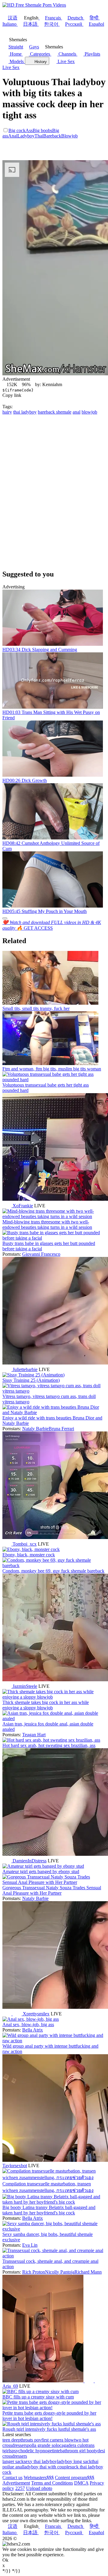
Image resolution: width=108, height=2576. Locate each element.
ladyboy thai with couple (46, 2467)
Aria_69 (10, 2386)
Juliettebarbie (25, 1369)
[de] (89, 2381)
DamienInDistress (30, 1861)
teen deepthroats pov (22, 2440)
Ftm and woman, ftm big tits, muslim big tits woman (52, 1069)
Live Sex (66, 61)
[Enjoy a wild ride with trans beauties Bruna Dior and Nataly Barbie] (54, 1412)
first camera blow (58, 2440)
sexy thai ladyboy (40, 2461)
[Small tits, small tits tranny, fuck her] (50, 1003)
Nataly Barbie (35, 1429)
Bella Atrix (33, 2030)
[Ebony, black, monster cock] (31, 1549)
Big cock (17, 130)
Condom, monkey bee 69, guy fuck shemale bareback (53, 1571)
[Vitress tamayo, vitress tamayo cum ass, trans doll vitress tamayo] (54, 1391)
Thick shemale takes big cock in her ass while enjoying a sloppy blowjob (46, 1705)
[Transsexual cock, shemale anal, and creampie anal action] (54, 2256)
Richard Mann (88, 2272)
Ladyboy (26, 136)
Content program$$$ (75, 2478)
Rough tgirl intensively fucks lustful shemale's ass (49, 2429)
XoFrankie (23, 1206)
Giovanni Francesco (41, 1254)
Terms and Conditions (52, 2483)
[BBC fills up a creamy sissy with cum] (40, 2391)
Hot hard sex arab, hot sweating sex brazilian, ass (49, 1745)
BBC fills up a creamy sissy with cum (38, 2397)
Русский (74, 24)
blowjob (89, 412)
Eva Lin (30, 2245)
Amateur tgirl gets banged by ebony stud (41, 1871)
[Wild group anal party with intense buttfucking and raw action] (54, 2041)
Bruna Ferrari (61, 1429)
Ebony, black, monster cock (29, 1555)
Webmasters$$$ (39, 2478)
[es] (18, 2014)
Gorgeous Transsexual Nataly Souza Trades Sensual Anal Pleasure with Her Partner (52, 1890)
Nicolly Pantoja (60, 2272)
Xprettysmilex (36, 2014)
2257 (20, 2488)
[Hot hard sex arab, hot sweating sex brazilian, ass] (51, 1740)
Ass (29, 130)
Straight (16, 47)
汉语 (13, 18)
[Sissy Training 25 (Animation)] (33, 1375)
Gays (34, 47)
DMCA (81, 2483)
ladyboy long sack (74, 2461)
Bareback (52, 136)
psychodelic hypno (30, 2451)
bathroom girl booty (79, 2451)
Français (53, 18)
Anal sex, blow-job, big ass (28, 2024)
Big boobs (42, 130)
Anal (13, 136)
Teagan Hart (34, 1735)
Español (96, 24)
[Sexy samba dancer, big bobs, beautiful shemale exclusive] (54, 2229)
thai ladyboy (25, 412)
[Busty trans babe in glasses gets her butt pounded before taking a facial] (54, 1238)
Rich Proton (34, 2272)
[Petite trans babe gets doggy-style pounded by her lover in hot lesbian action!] (54, 2408)
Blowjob (69, 136)
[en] (7, 1206)
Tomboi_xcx (25, 1544)
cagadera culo (72, 2445)
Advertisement (16, 2483)
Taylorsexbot (15, 2166)
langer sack (13, 2461)
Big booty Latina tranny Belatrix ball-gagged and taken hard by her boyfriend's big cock (49, 2210)
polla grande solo (43, 2445)
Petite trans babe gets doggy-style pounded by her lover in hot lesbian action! (49, 2416)
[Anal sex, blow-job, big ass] (31, 2019)
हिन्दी (94, 18)
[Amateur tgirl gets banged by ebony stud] (43, 1866)
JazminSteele (25, 1686)
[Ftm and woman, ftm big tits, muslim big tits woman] (50, 1063)
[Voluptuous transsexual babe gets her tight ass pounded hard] (54, 1080)
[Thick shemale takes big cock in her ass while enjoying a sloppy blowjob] (54, 1697)
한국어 (51, 24)
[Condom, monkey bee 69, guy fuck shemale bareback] (54, 1565)
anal (76, 412)
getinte (54, 2451)
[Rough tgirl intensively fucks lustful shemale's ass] (52, 2424)
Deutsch (75, 18)
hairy (7, 412)
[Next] (5, 918)
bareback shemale (55, 412)
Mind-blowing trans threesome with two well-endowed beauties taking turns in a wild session (47, 1224)
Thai (39, 136)
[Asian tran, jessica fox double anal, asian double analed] (54, 1718)
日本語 (30, 24)
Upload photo (39, 2488)
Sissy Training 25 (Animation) (31, 1380)
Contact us (12, 2478)
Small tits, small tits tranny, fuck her (36, 1008)
